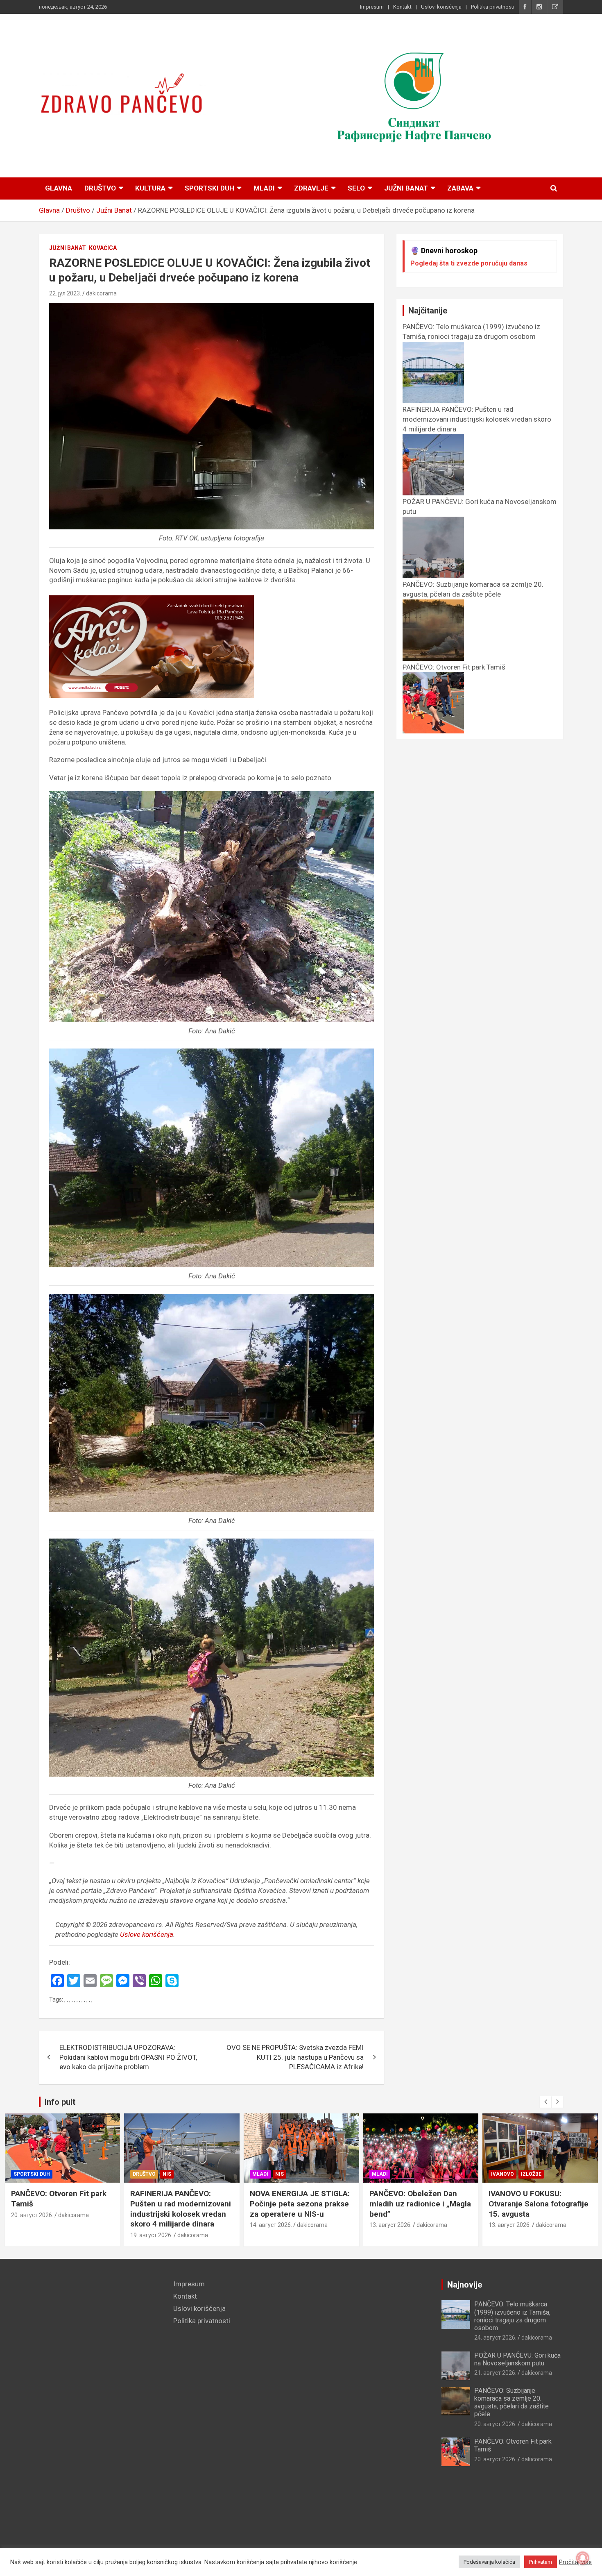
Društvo (100, 188)
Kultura (150, 188)
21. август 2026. (495, 2373)
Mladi (264, 188)
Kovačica (103, 248)
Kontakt (402, 7)
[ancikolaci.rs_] (152, 600)
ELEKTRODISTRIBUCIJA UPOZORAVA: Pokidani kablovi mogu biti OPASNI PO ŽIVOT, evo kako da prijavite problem (128, 2057)
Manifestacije (511, 2174)
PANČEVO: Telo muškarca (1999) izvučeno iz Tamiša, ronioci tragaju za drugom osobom (471, 331)
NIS (47, 2174)
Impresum (372, 7)
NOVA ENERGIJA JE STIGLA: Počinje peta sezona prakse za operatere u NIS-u (180, 2204)
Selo (356, 188)
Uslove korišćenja (147, 1934)
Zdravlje (311, 188)
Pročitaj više (575, 2562)
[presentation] (545, 2102)
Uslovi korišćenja (441, 7)
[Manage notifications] (583, 2558)
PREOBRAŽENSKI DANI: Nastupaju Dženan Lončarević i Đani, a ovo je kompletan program (535, 2209)
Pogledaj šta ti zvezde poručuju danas (469, 263)
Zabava (460, 188)
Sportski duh (209, 188)
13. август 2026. (271, 2225)
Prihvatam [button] (541, 2562)
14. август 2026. (151, 2225)
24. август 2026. (495, 2338)
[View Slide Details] (414, 96)
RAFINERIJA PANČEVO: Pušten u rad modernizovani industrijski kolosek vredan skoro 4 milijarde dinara (61, 2209)
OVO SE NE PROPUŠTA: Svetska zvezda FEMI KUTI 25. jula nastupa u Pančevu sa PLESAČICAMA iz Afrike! (295, 2057)
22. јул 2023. (65, 293)
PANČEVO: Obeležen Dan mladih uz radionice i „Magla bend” (301, 2204)
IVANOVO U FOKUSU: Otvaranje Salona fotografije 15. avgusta (419, 2204)
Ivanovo (383, 2174)
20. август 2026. (495, 2424)
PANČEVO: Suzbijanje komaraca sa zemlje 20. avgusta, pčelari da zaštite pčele (473, 589)
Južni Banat (406, 188)
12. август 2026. (510, 2235)
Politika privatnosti (493, 7)
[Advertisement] (100, 2402)
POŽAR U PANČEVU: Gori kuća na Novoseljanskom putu (517, 2359)
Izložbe (412, 2174)
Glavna (59, 188)
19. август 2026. (32, 2235)
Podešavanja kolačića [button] (489, 2562)
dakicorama (101, 293)
